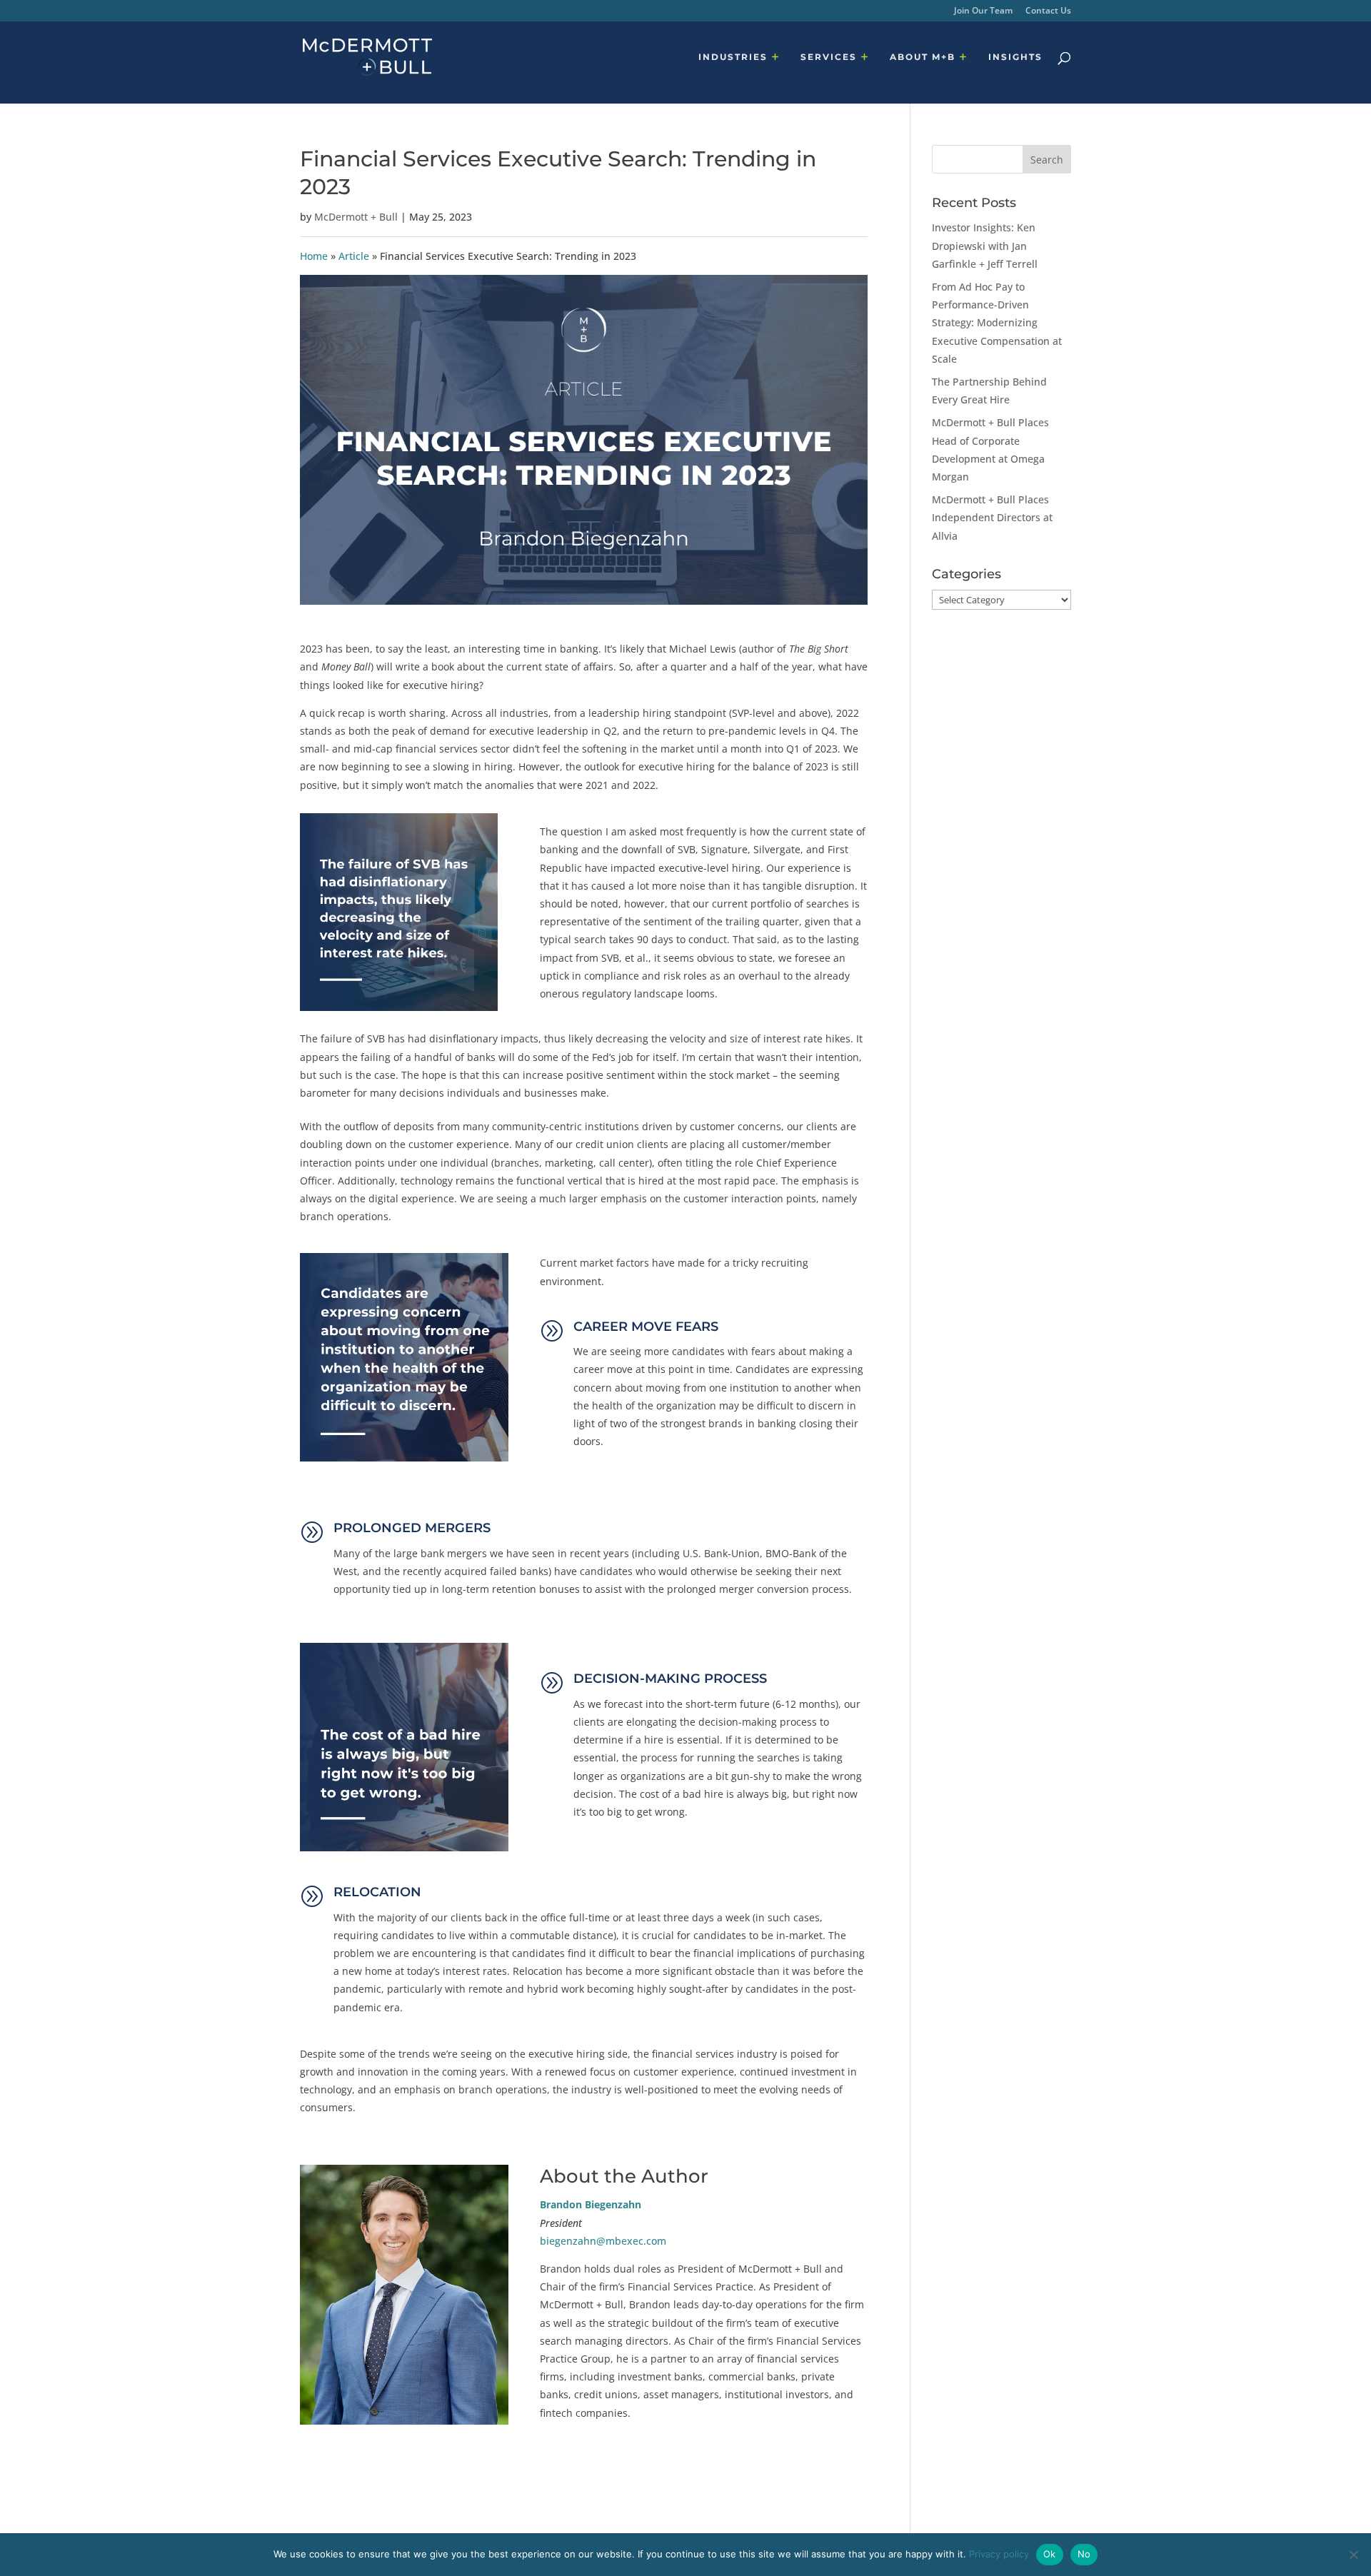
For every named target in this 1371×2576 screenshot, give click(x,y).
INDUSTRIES (733, 57)
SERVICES (829, 57)
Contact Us (1048, 11)
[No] (1353, 2555)
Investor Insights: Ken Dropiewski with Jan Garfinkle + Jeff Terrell (985, 245)
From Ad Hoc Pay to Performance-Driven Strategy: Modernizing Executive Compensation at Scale (997, 323)
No (1084, 2554)
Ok (1050, 2554)
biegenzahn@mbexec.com (603, 2241)
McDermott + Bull (356, 217)
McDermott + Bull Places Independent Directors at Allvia (992, 517)
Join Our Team (983, 11)
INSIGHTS (1015, 57)
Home (314, 256)
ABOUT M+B (923, 57)
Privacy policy (999, 2554)
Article (354, 256)
